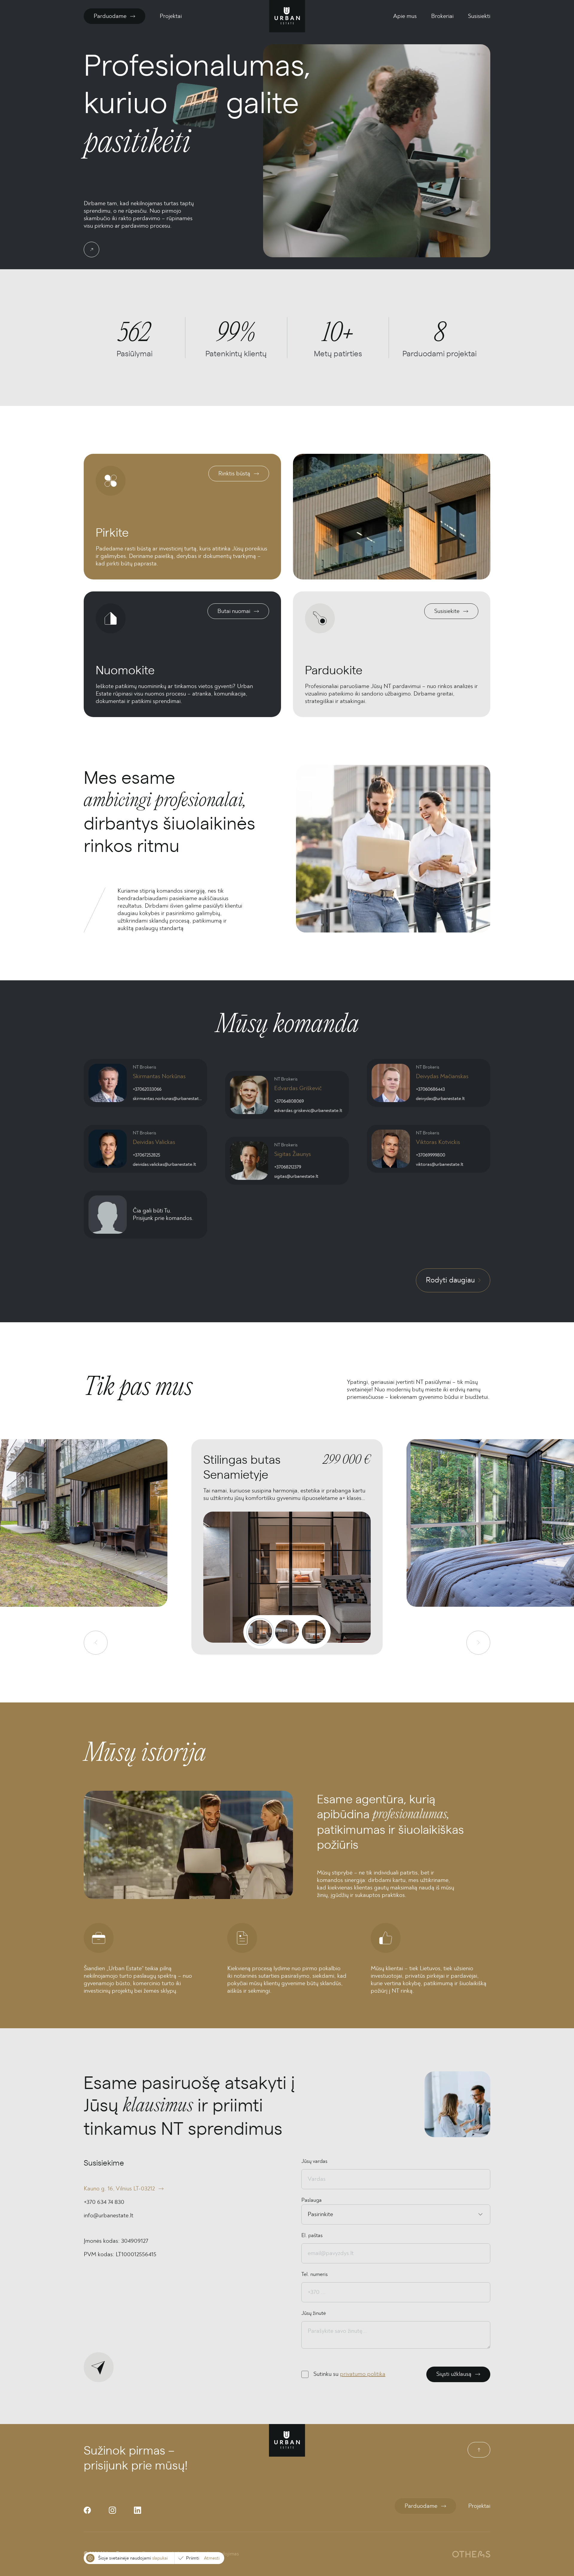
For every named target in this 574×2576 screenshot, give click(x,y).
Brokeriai (442, 16)
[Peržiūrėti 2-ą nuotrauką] (287, 1632)
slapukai (160, 2558)
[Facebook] (87, 2510)
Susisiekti (479, 16)
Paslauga (312, 2200)
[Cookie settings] (90, 2558)
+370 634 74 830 (104, 2202)
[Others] (471, 2554)
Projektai (171, 16)
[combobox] (308, 2214)
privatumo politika (363, 2374)
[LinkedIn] (138, 2510)
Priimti (193, 2558)
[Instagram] (112, 2510)
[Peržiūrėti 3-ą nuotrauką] (314, 1632)
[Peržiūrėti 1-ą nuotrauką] (260, 1632)
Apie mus (405, 16)
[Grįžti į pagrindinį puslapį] (287, 16)
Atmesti (212, 2558)
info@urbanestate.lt (109, 2216)
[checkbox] (305, 2374)
